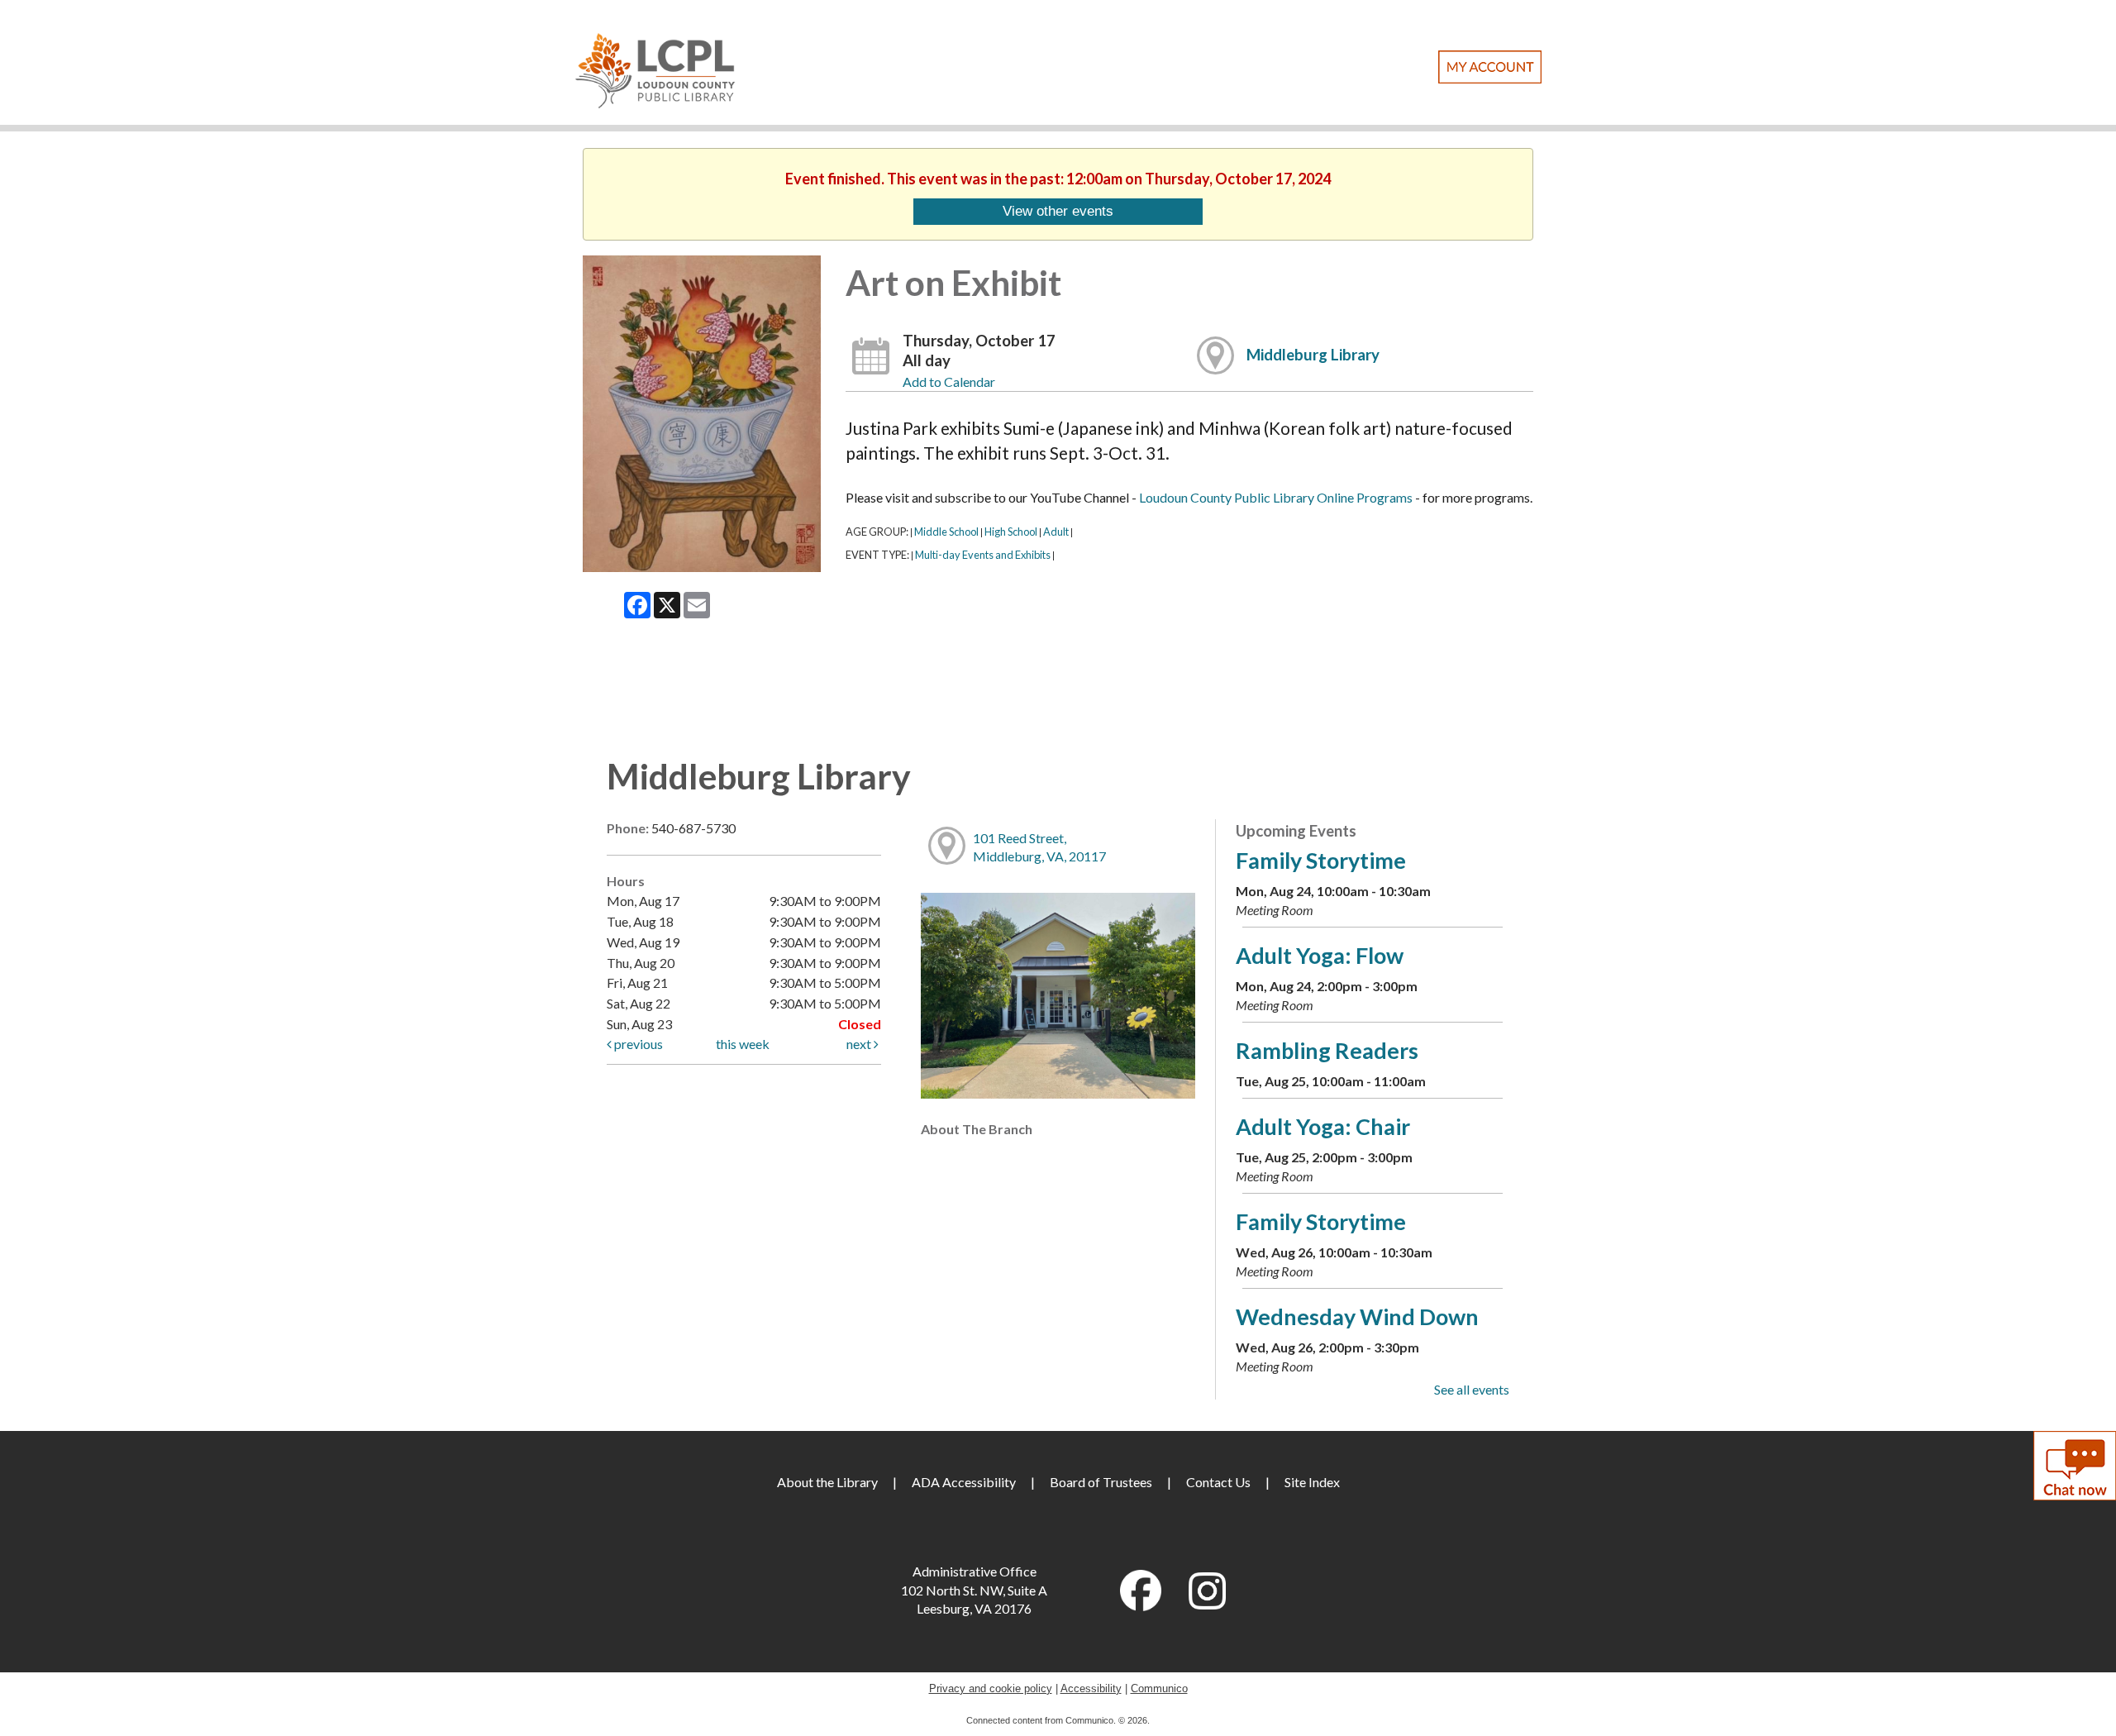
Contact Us (1218, 1482)
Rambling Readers (1327, 1050)
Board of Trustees (1101, 1482)
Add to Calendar (949, 382)
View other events (1058, 211)
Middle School (946, 532)
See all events (1472, 1389)
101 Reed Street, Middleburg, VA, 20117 (1039, 847)
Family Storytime (1321, 860)
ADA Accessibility (964, 1482)
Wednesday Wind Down (1357, 1316)
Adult (1056, 532)
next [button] (860, 1044)
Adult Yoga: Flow (1320, 955)
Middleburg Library (1313, 355)
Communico (1159, 1688)
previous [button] (637, 1044)
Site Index (1312, 1482)
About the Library (827, 1482)
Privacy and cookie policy (991, 1688)
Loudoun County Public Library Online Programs (1276, 497)
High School (1011, 532)
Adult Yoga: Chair (1323, 1126)
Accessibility (1091, 1688)
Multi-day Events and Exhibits (983, 555)
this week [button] (743, 1044)
